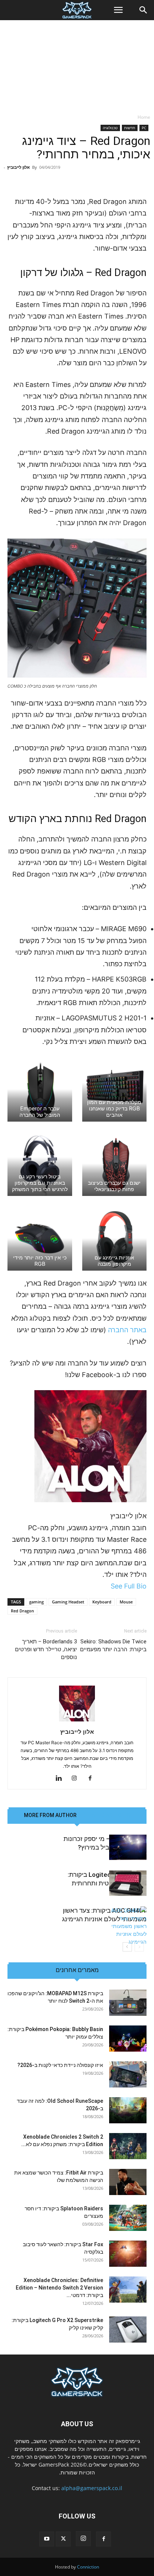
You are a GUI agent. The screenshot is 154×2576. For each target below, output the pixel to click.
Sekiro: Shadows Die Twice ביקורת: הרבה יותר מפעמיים (113, 1645)
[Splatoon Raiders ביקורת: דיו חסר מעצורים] (128, 2218)
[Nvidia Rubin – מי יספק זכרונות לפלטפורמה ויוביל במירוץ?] (128, 1847)
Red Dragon (22, 1611)
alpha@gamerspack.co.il (92, 2488)
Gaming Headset (68, 1602)
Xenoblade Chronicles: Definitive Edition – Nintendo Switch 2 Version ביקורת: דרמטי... (59, 2288)
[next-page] (127, 1947)
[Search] (144, 10)
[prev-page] (139, 1947)
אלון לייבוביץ (19, 167)
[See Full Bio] (107, 1586)
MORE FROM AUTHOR (50, 1815)
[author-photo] (77, 1721)
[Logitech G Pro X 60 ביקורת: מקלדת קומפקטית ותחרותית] (128, 1883)
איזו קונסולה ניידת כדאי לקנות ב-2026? (60, 2065)
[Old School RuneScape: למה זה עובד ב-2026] (128, 2110)
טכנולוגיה (110, 128)
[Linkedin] (61, 1779)
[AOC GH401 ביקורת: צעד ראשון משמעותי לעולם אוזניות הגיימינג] (128, 1926)
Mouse (126, 1602)
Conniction (88, 2567)
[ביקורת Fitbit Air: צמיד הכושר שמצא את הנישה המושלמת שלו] (128, 2182)
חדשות (130, 128)
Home (144, 117)
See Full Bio (129, 1586)
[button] (118, 10)
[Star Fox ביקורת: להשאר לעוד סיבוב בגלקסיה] (128, 2254)
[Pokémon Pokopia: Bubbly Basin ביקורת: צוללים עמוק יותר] (128, 2039)
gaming (36, 1602)
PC (144, 128)
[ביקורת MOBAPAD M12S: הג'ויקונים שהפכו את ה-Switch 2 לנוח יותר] (128, 2003)
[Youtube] (47, 2539)
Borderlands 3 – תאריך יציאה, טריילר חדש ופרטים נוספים (46, 1649)
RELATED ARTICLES (106, 1815)
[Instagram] (77, 1779)
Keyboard (102, 1602)
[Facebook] (93, 1779)
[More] (58, 178)
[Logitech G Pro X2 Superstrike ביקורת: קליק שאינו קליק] (128, 2329)
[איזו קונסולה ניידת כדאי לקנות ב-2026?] (128, 2074)
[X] (63, 2539)
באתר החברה (127, 1330)
